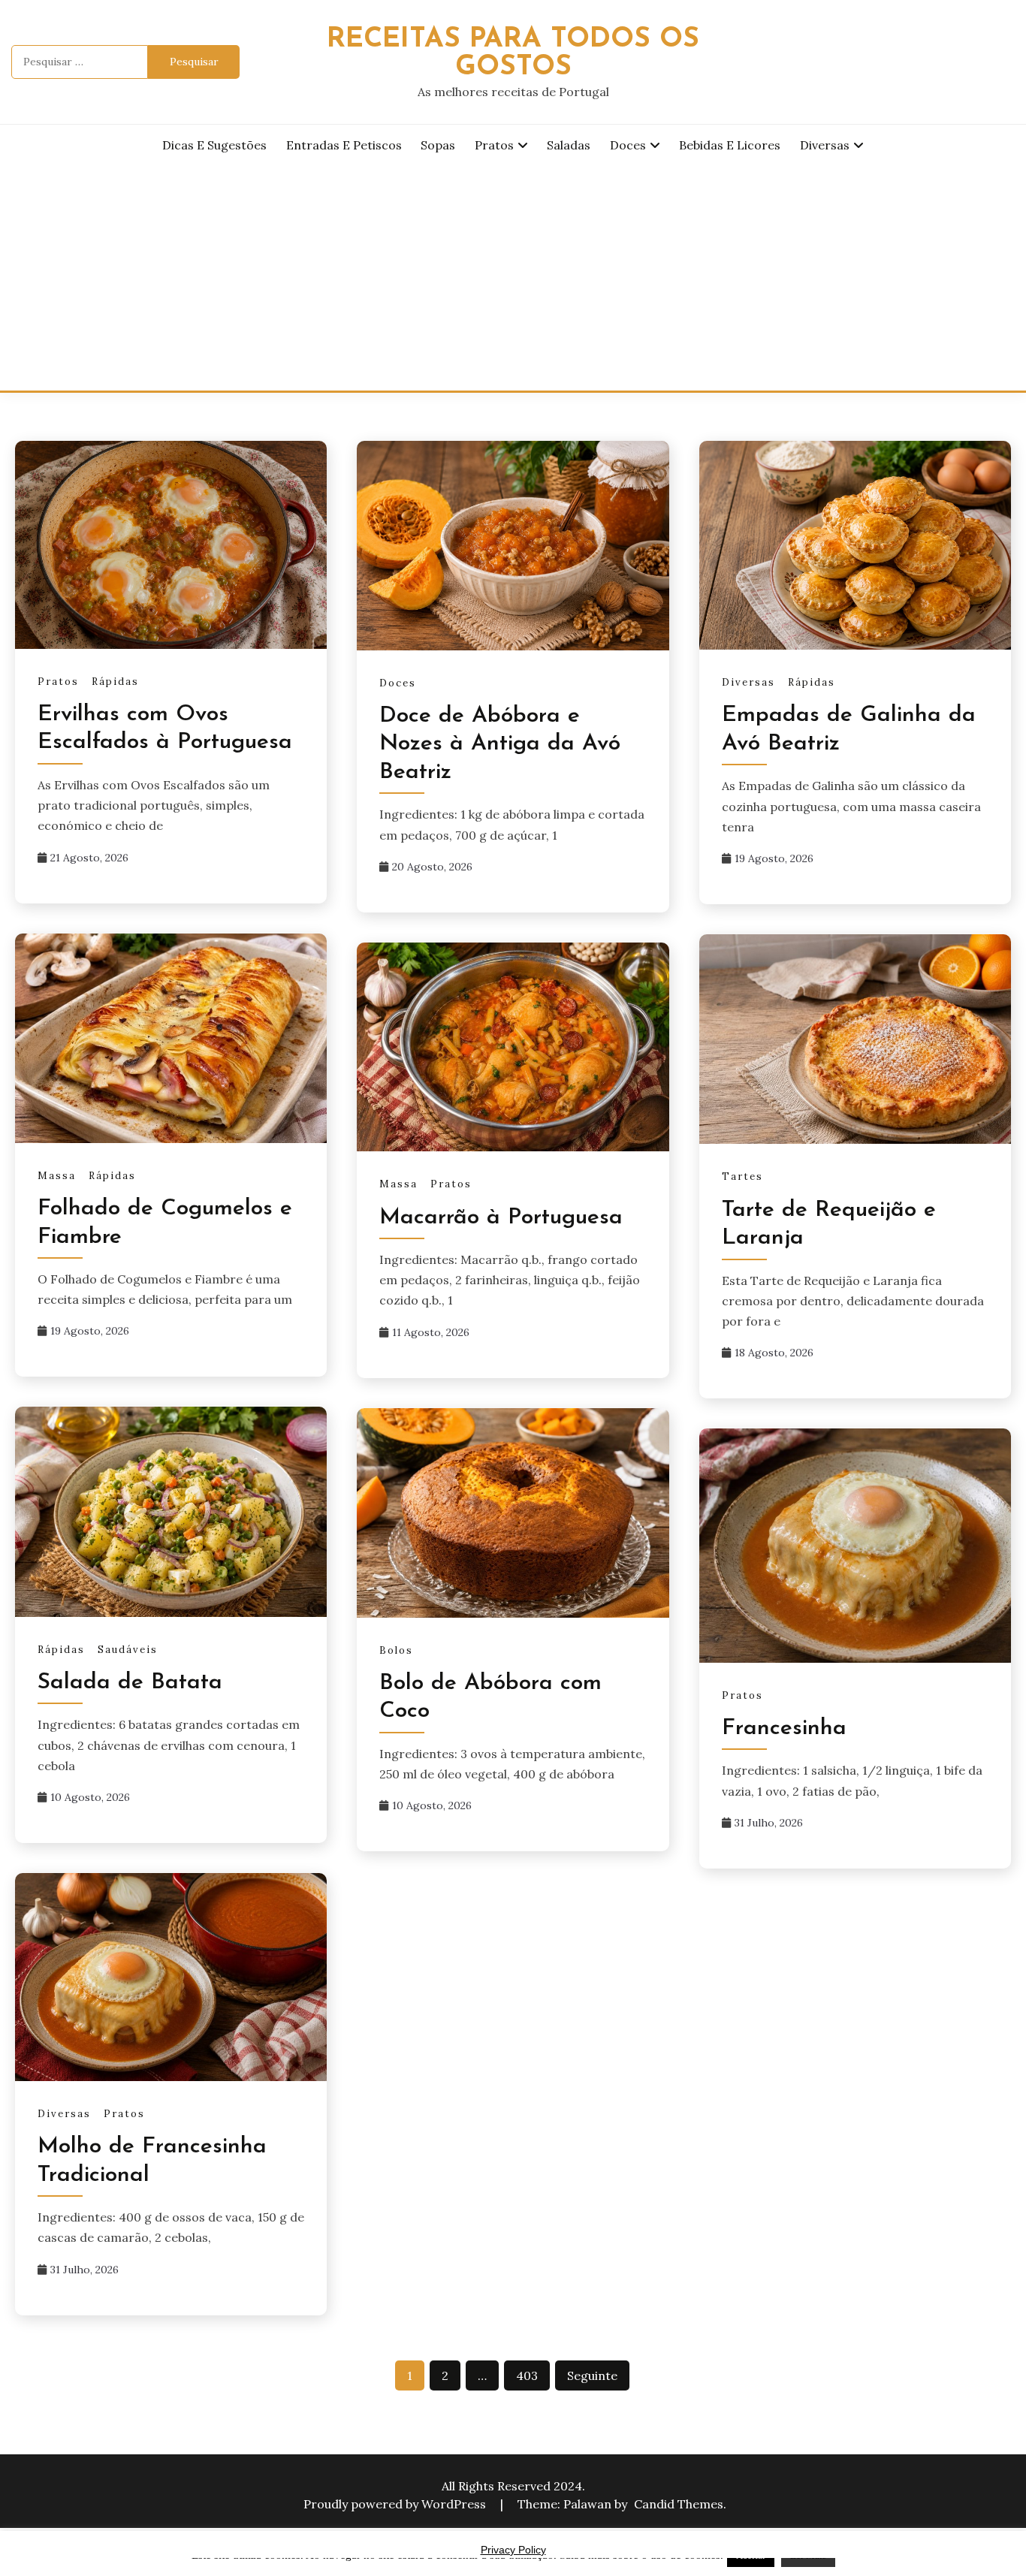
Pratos (494, 145)
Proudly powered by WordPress (396, 2504)
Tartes (742, 1176)
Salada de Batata (130, 1683)
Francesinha (784, 1728)
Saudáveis (128, 1650)
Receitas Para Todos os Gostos (513, 53)
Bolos (396, 1650)
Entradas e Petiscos (344, 145)
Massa (57, 1176)
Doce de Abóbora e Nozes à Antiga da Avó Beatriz (500, 744)
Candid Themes (679, 2504)
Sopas (438, 145)
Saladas (569, 145)
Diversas (825, 145)
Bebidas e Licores (730, 145)
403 (527, 2375)
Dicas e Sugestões (214, 145)
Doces (628, 145)
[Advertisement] (513, 278)
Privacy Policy (513, 2550)
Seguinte (592, 2375)
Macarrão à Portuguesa (501, 1218)
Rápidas (115, 682)
